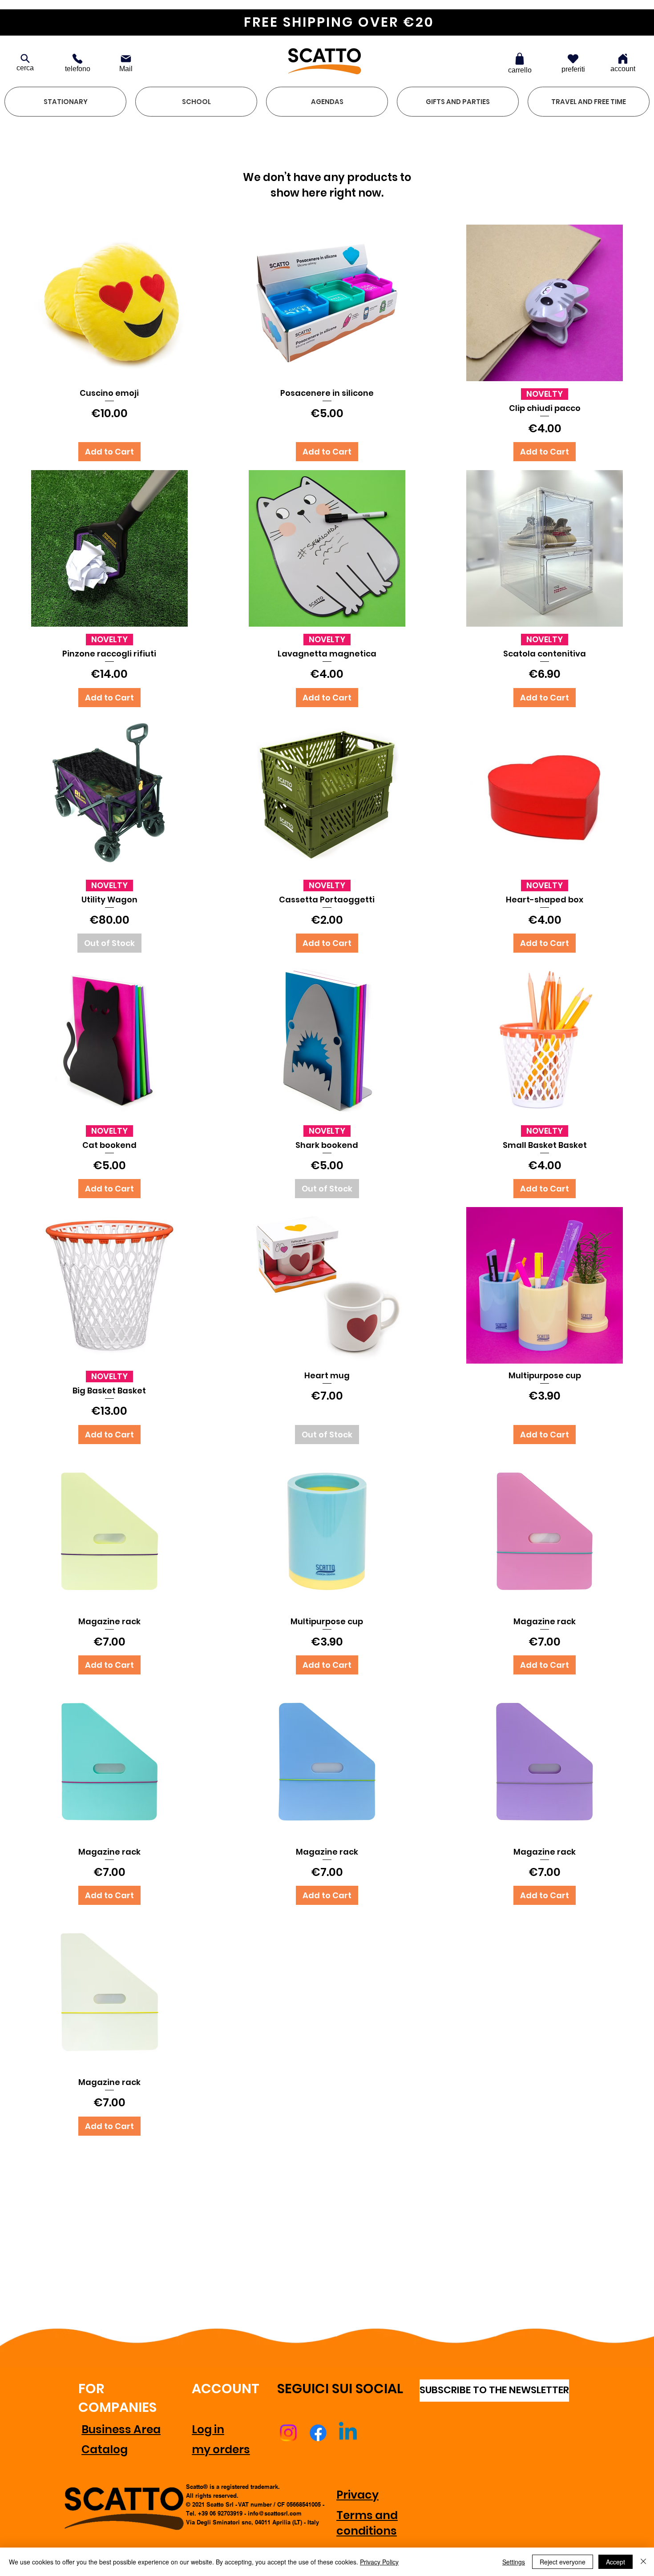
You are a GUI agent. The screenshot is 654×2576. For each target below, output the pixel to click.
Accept (616, 2562)
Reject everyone (563, 2562)
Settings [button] (514, 2562)
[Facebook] (318, 2433)
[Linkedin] (348, 2433)
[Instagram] (288, 2433)
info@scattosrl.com (275, 2513)
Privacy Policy (379, 2562)
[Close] (643, 2562)
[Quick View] (109, 303)
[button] (65, 102)
